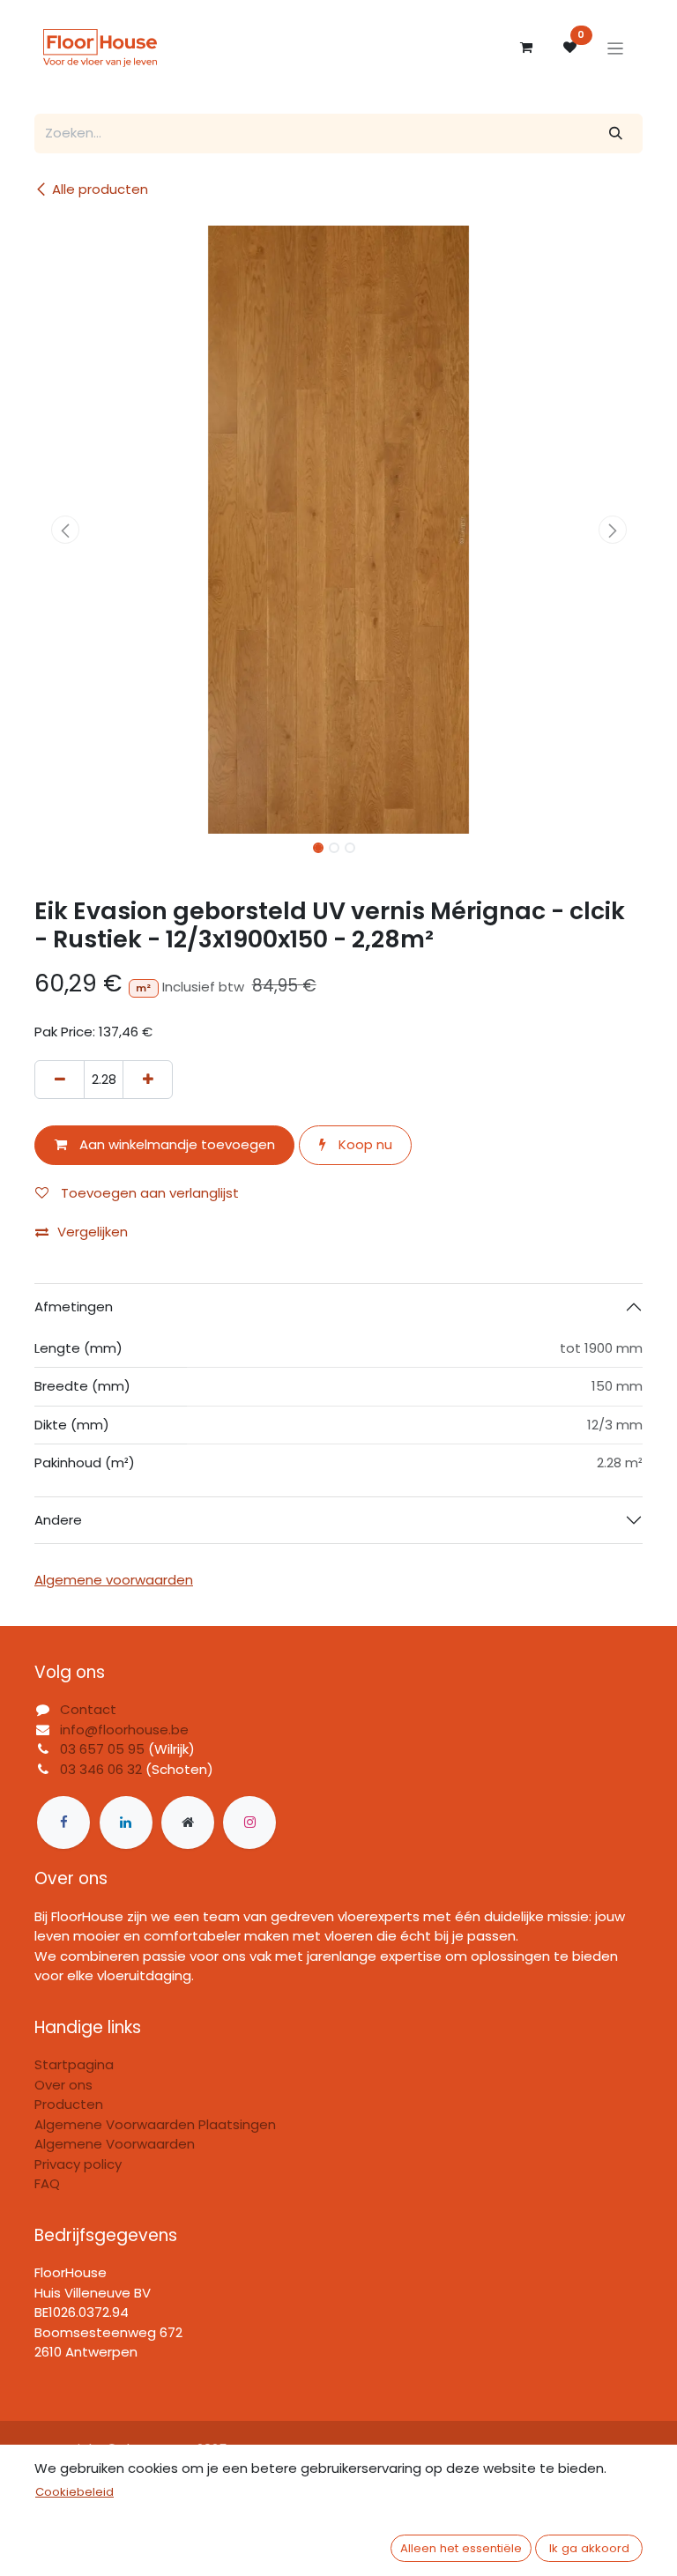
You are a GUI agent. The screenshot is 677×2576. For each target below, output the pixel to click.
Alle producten (100, 189)
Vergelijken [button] (93, 1232)
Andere (58, 1520)
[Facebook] (63, 1823)
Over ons (63, 2085)
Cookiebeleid (74, 2492)
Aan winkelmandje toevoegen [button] (175, 1144)
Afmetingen (74, 1307)
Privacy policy (78, 2164)
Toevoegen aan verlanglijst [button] (148, 1193)
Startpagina (74, 2064)
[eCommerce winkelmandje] (526, 48)
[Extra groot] (188, 1823)
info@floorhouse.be (124, 1730)
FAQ (47, 2183)
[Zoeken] (616, 134)
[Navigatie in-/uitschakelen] (616, 48)
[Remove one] (60, 1080)
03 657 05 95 (102, 1749)
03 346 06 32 (101, 1769)
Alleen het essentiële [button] (461, 2548)
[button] (65, 530)
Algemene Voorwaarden (115, 2144)
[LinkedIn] (126, 1823)
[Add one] (148, 1080)
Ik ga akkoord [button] (589, 2548)
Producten (69, 2104)
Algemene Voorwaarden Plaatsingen (155, 2124)
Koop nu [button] (364, 1144)
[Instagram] (249, 1823)
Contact (88, 1709)
